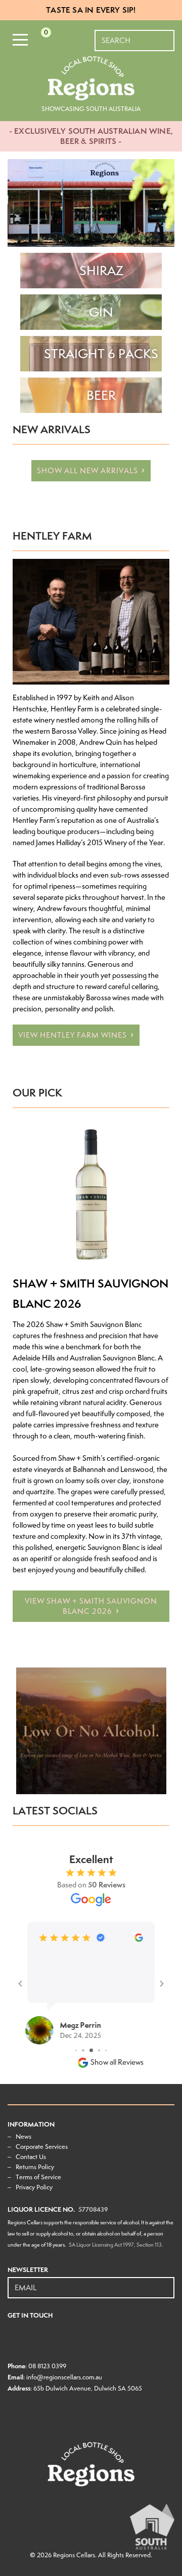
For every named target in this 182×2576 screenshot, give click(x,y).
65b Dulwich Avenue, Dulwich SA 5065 (88, 2388)
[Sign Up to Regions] (167, 2282)
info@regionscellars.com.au (64, 2377)
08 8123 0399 (47, 2366)
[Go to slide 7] (99, 2050)
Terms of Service (38, 2177)
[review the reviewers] (139, 1939)
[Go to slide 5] (83, 2050)
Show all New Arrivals (87, 471)
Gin (101, 312)
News (24, 2136)
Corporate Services (42, 2147)
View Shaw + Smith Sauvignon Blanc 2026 (91, 1606)
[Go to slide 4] (76, 2050)
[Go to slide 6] (91, 2050)
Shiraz (101, 271)
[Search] (167, 35)
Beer (101, 395)
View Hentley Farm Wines (73, 1035)
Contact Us (31, 2157)
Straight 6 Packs (101, 354)
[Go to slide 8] (106, 2050)
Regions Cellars (74, 2555)
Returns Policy (35, 2167)
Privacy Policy (34, 2187)
